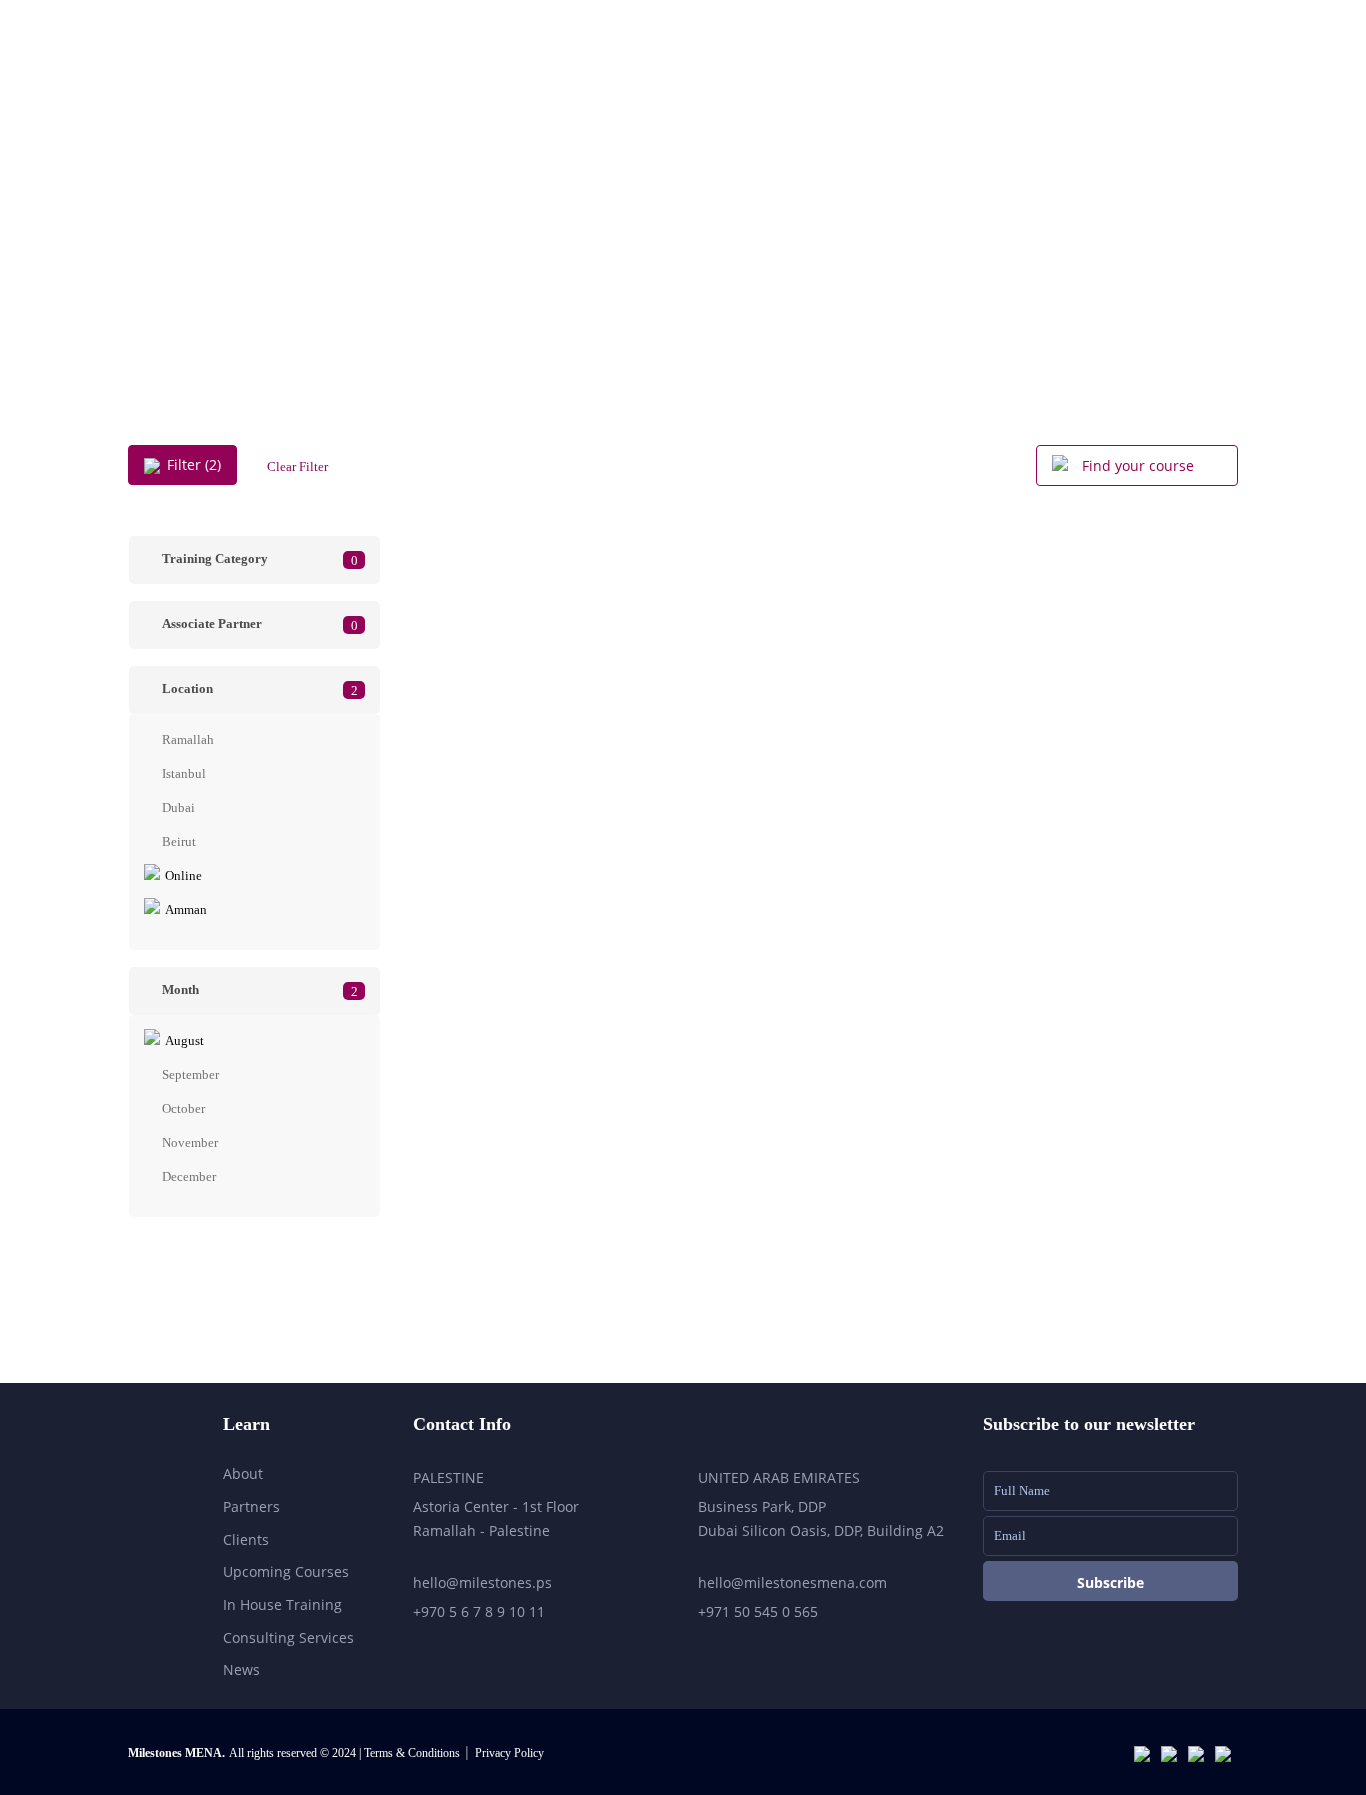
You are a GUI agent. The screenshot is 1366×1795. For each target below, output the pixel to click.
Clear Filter (297, 466)
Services (890, 80)
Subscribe (1110, 1582)
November (190, 1142)
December (189, 1176)
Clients (246, 1539)
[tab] (254, 560)
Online (183, 875)
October (183, 1108)
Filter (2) (194, 464)
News (241, 1669)
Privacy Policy (509, 1753)
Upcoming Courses (1032, 80)
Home (700, 80)
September (190, 1074)
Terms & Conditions (413, 1753)
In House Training (282, 1604)
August (184, 1040)
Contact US (1186, 80)
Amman (186, 909)
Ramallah (188, 739)
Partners (251, 1506)
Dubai (178, 807)
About (791, 80)
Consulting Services (288, 1637)
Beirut (179, 841)
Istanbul (184, 773)
